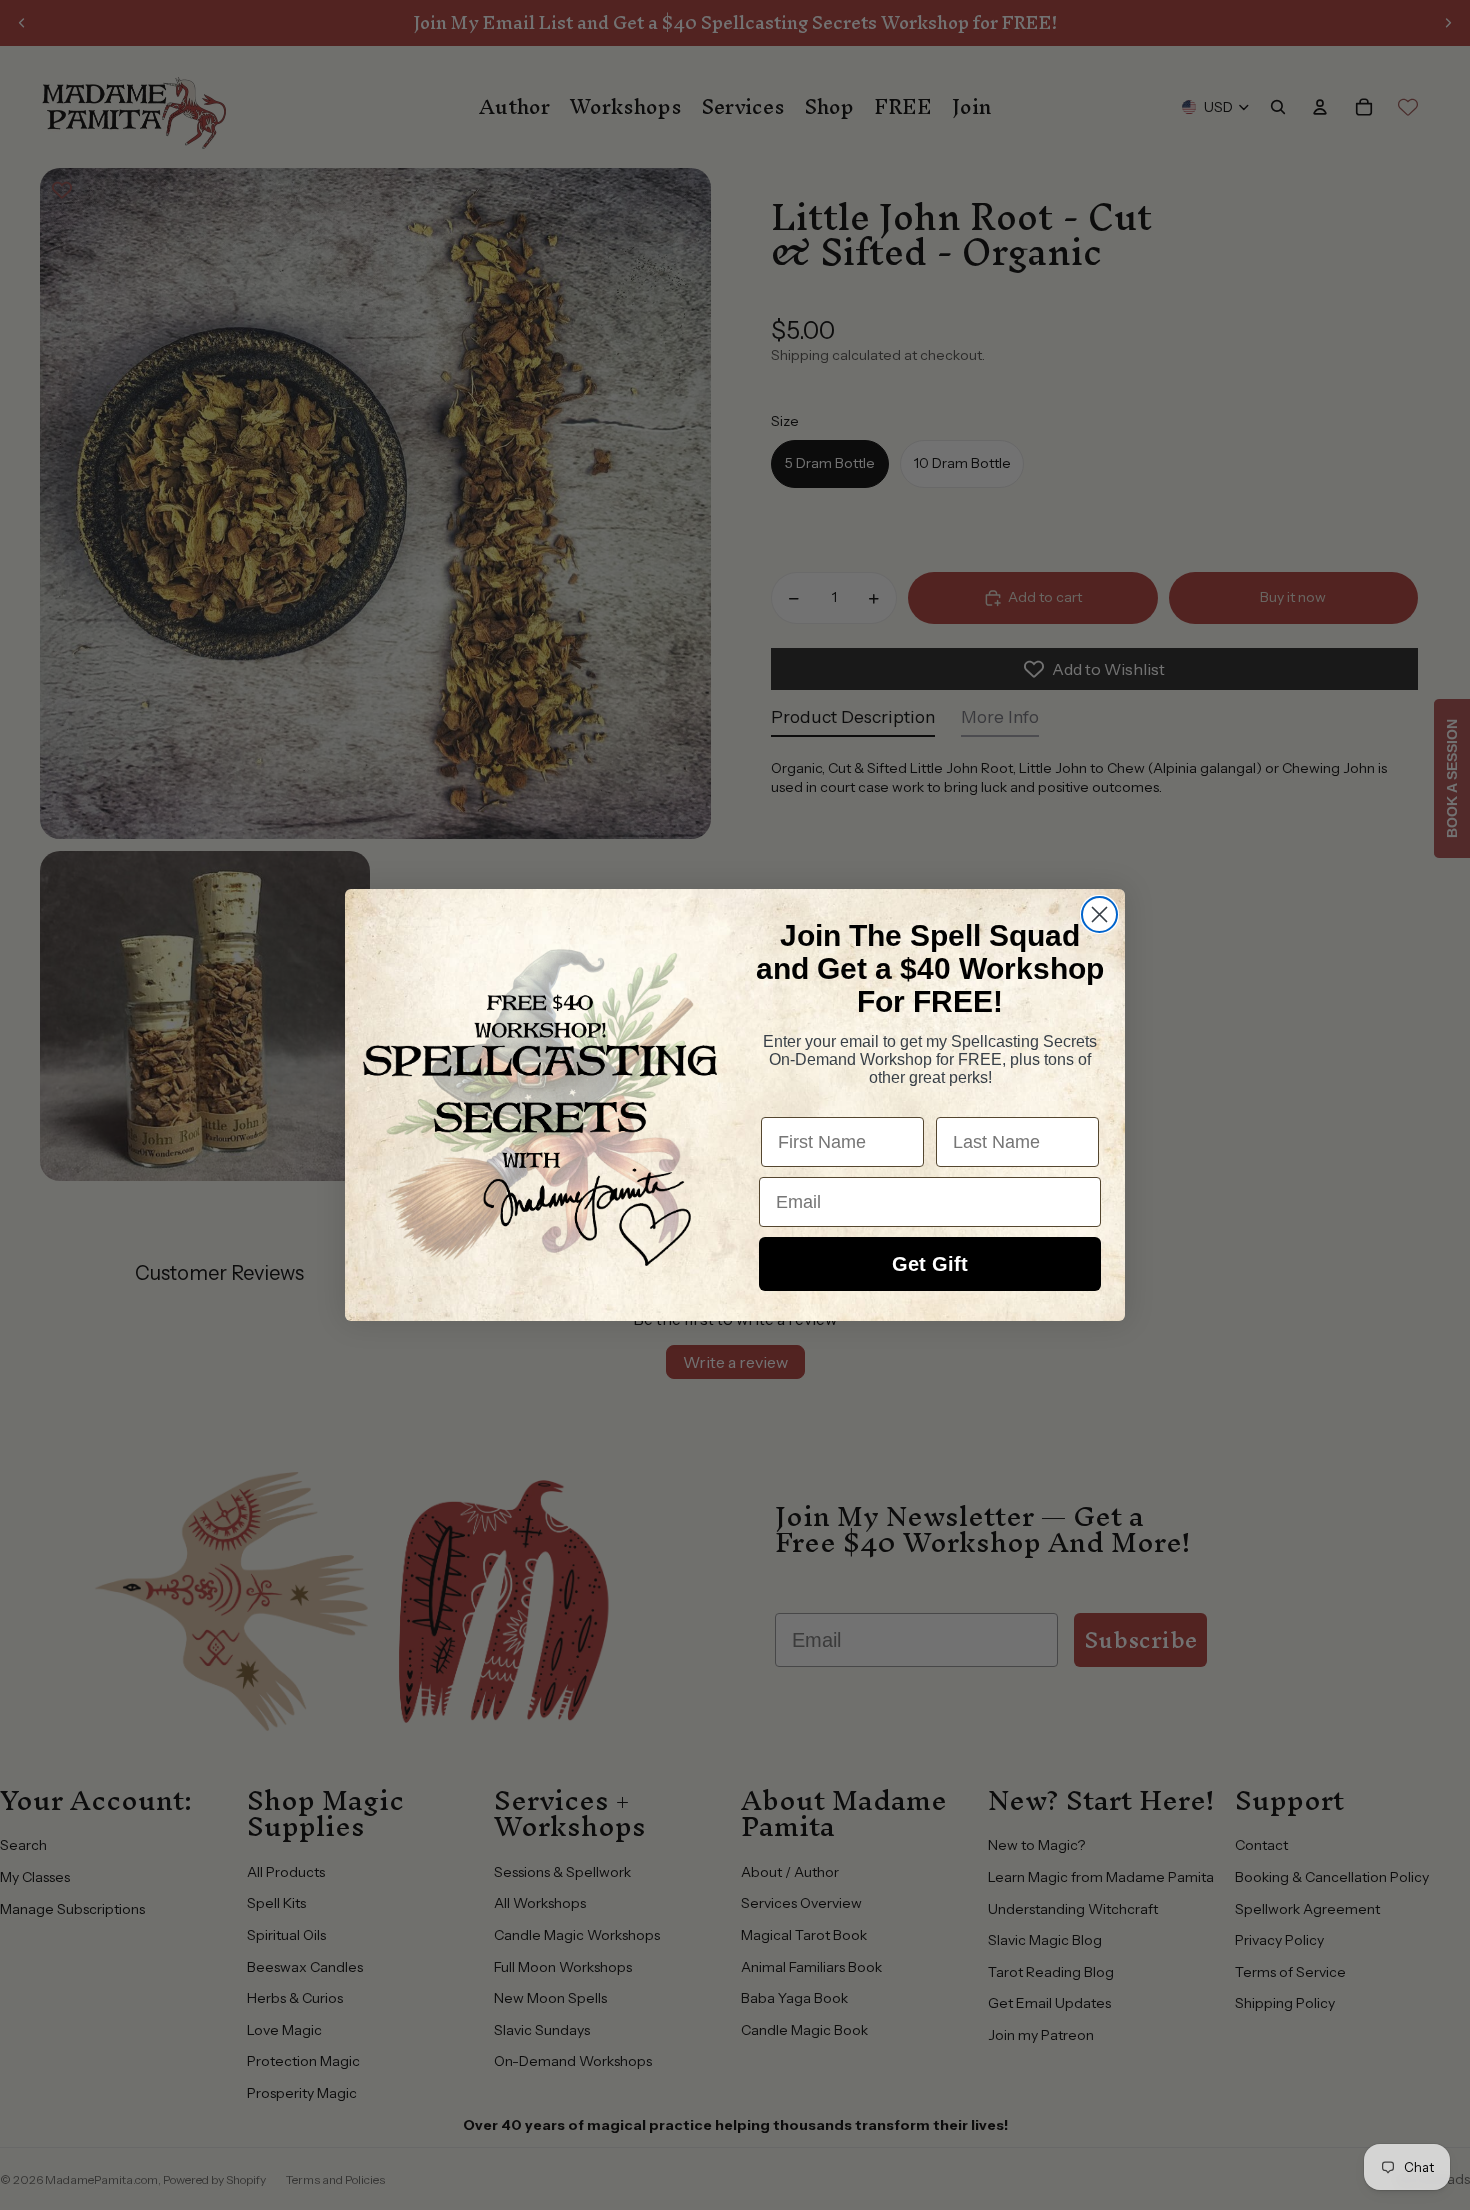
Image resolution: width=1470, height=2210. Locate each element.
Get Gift (930, 1264)
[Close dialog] (1099, 914)
